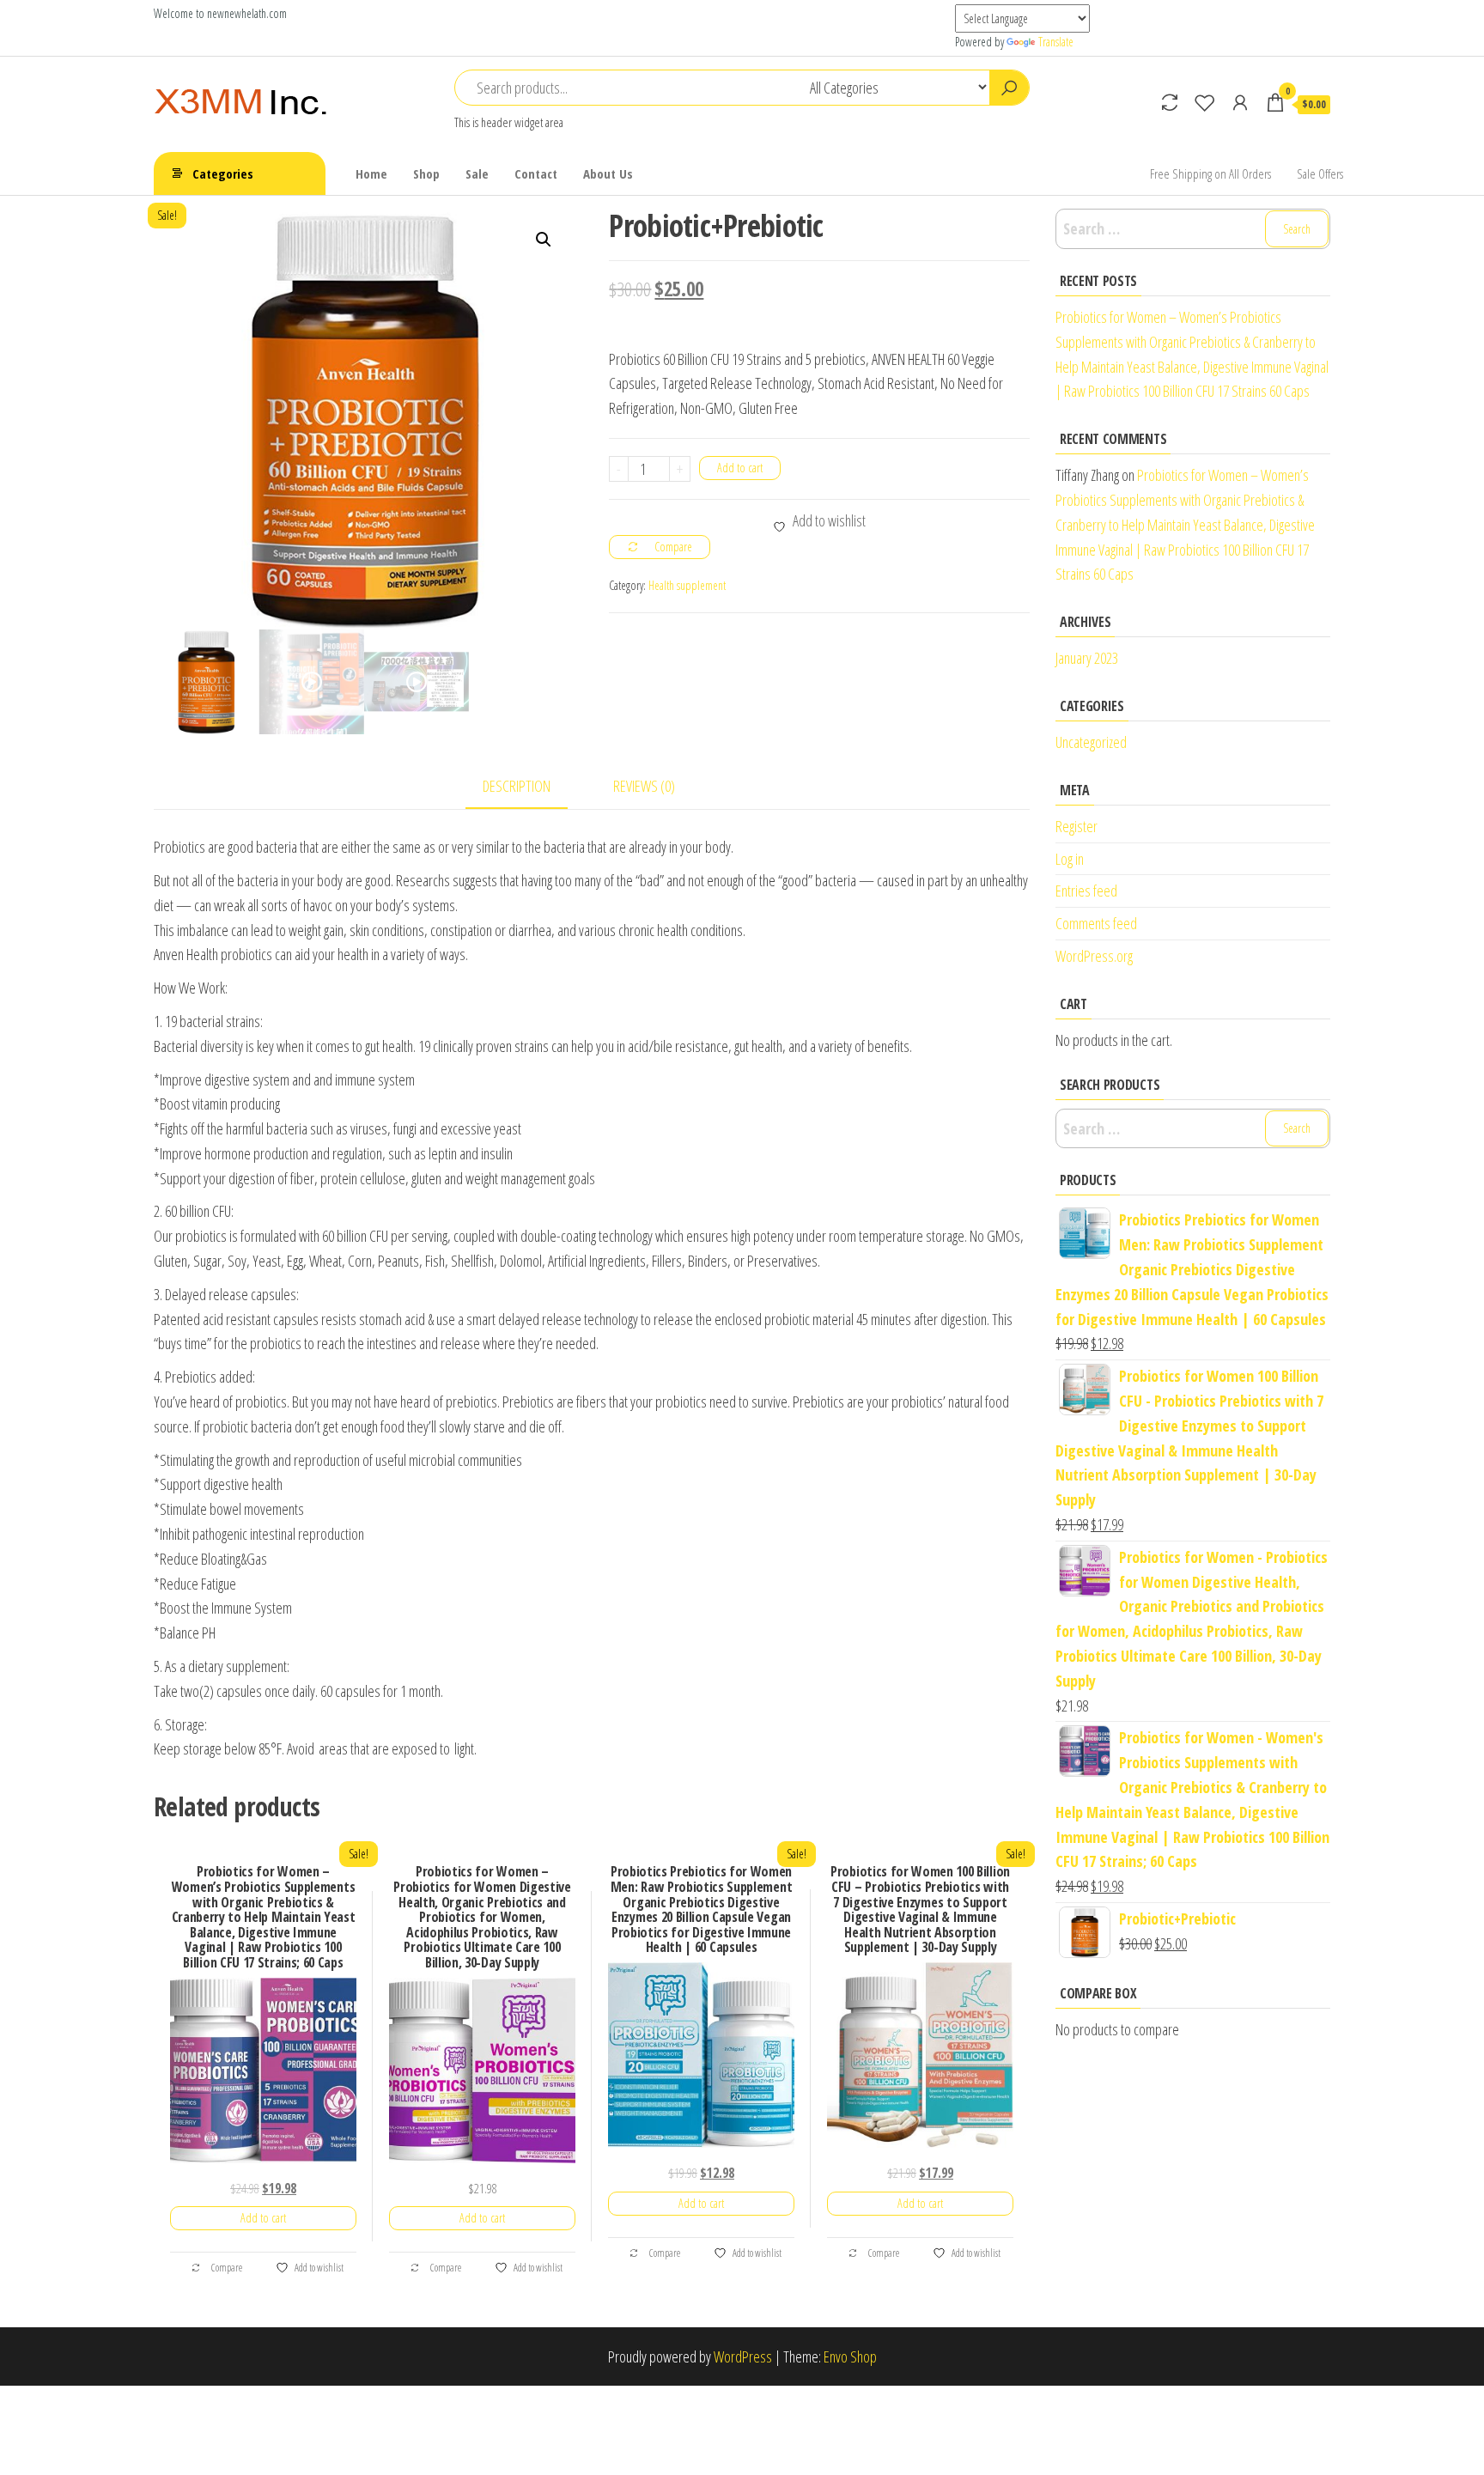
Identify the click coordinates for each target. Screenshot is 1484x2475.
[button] (544, 240)
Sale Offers (1320, 173)
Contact (536, 173)
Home (371, 173)
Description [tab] (517, 786)
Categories (223, 173)
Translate (1056, 42)
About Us (608, 173)
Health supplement (687, 585)
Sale (477, 173)
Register (1077, 826)
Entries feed (1086, 891)
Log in (1070, 859)
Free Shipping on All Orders (1210, 173)
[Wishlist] (1205, 102)
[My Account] (1240, 102)
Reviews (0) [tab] (644, 786)
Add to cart (740, 468)
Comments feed (1096, 923)
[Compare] (1170, 102)
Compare (226, 2267)
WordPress (743, 2356)
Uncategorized (1091, 742)
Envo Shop (850, 2356)
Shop (426, 173)
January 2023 (1087, 658)
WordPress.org (1094, 956)
